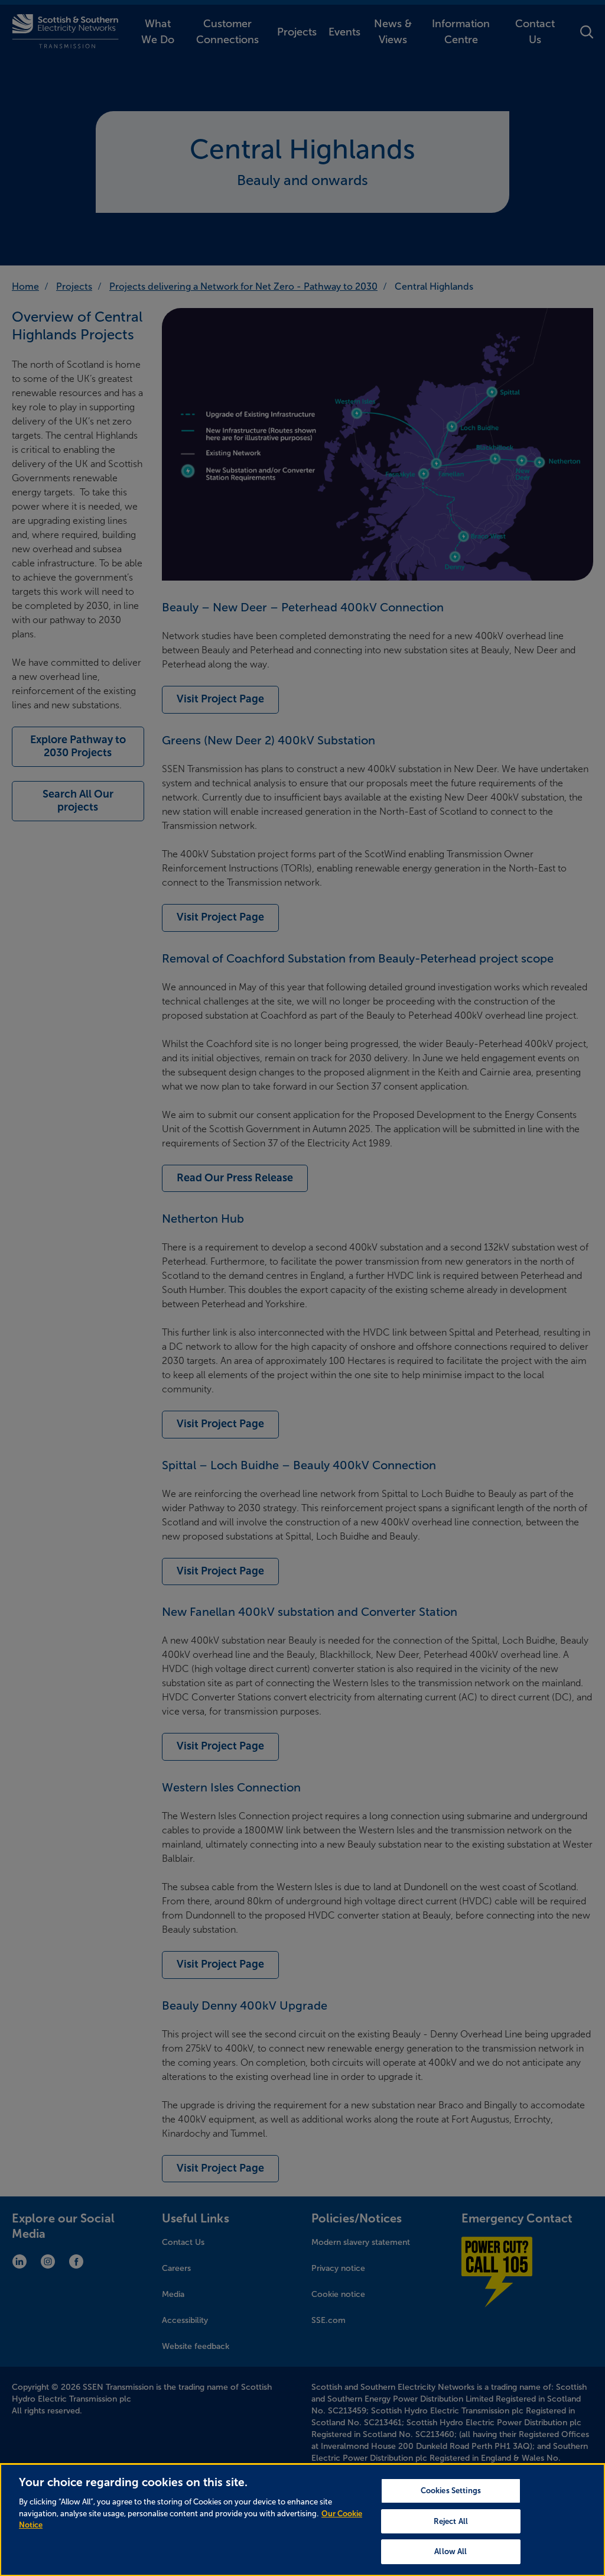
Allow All (451, 2551)
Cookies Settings (451, 2491)
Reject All (451, 2521)
